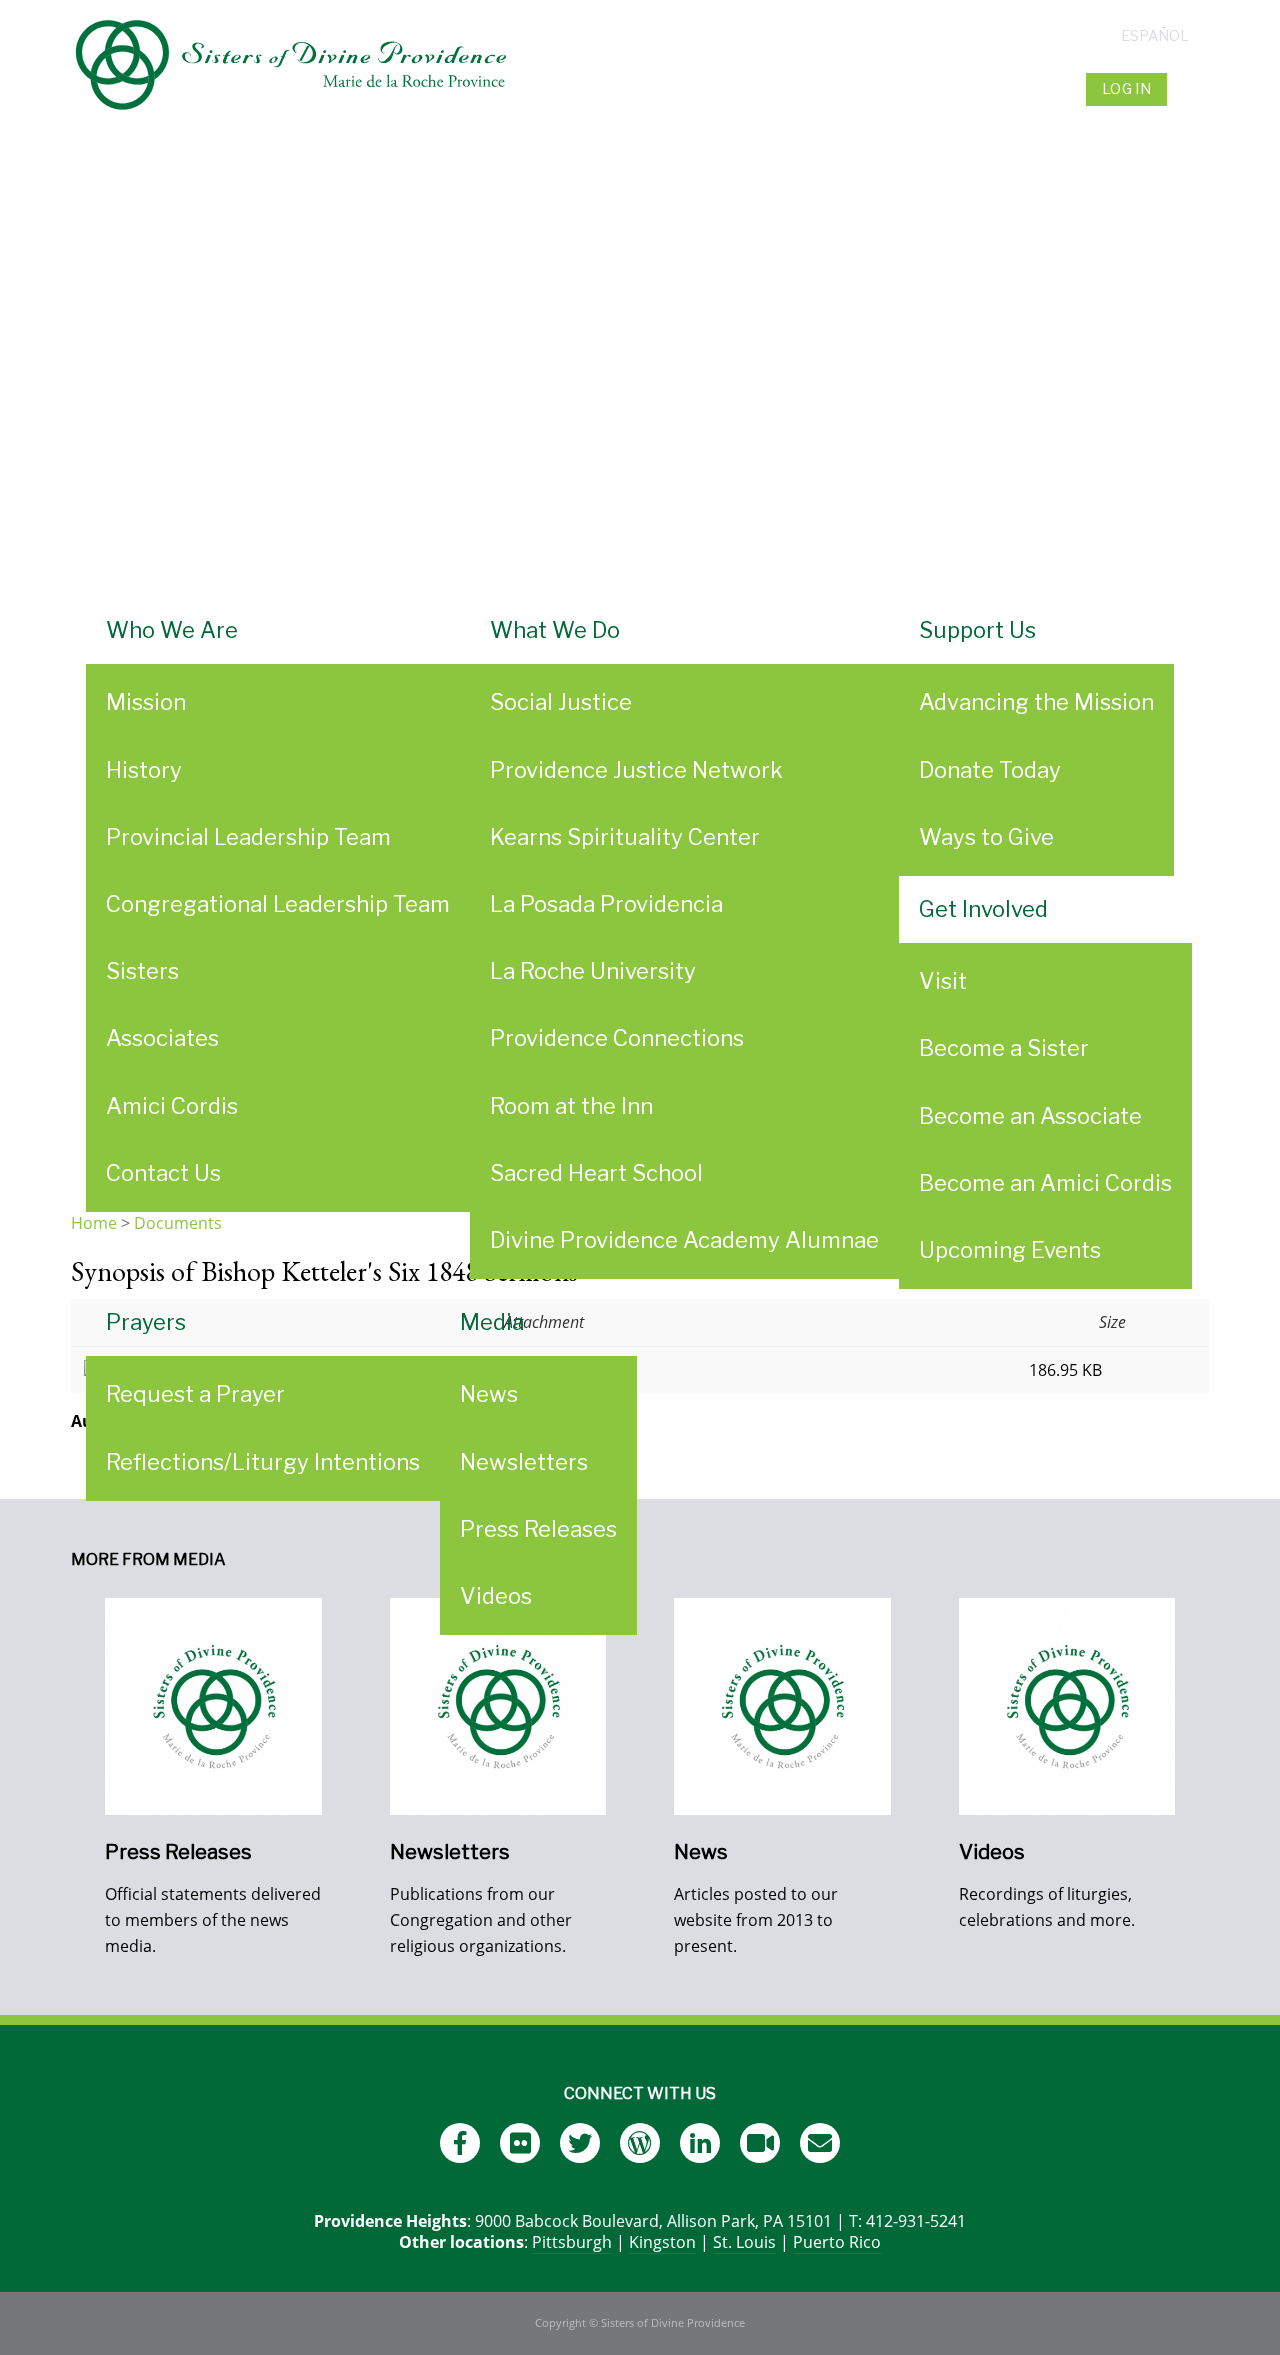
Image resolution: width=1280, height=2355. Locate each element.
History (144, 770)
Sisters (142, 971)
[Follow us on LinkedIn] (700, 2143)
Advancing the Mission (1036, 702)
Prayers (146, 1322)
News (489, 1394)
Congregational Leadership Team (278, 904)
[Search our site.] (1190, 89)
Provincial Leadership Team (248, 837)
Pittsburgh (572, 2242)
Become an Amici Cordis (1045, 1183)
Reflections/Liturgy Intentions (263, 1462)
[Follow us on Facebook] (460, 2143)
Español (1155, 36)
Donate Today (990, 770)
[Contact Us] (820, 2143)
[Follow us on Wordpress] (640, 2143)
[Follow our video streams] (760, 2143)
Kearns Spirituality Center (625, 837)
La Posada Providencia (606, 904)
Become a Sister (1004, 1048)
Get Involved (983, 909)
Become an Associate (1030, 1116)
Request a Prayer (195, 1394)
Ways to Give (986, 837)
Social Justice (561, 702)
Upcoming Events (1010, 1250)
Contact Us (163, 1173)
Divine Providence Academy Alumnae (684, 1240)
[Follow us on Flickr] (520, 2143)
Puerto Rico (837, 2242)
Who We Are (172, 630)
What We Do (555, 630)
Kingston (662, 2242)
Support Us (977, 630)
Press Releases (538, 1529)
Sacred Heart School (596, 1173)
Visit (943, 981)
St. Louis (744, 2242)
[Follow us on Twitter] (580, 2143)
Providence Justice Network (636, 770)
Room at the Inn (571, 1106)
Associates (162, 1038)
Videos (496, 1596)
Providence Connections (617, 1038)
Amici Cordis (172, 1106)
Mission (146, 702)
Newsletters (524, 1462)
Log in (1126, 89)
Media (492, 1322)
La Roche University (593, 971)
